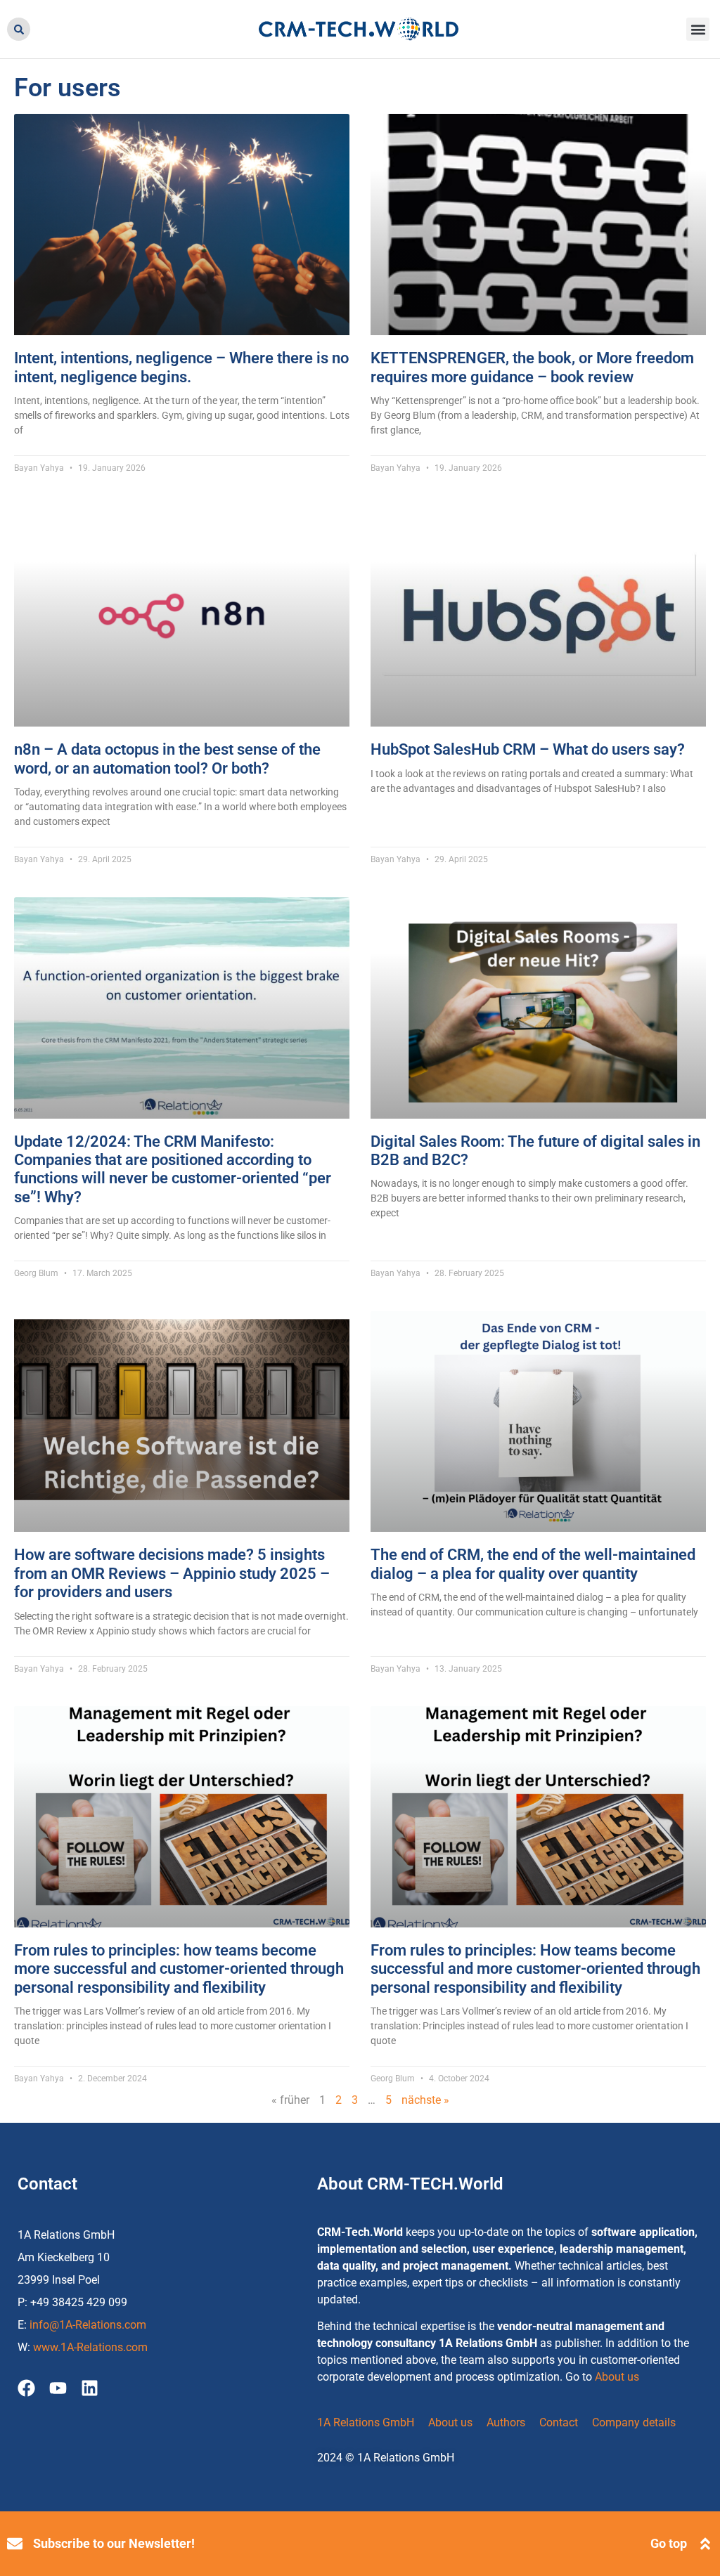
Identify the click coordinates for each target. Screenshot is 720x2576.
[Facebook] (26, 2388)
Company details (634, 2422)
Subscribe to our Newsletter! (114, 2543)
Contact (559, 2422)
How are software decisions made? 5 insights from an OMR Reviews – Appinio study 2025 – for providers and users (172, 1573)
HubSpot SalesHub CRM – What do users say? (528, 749)
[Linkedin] (90, 2388)
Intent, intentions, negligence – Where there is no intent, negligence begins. (181, 367)
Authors (506, 2422)
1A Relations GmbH (366, 2422)
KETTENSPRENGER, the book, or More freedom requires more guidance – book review (532, 367)
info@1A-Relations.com (88, 2325)
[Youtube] (58, 2388)
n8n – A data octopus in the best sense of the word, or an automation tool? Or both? (167, 759)
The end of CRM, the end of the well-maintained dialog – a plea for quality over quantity (533, 1564)
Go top (669, 2543)
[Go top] (705, 2544)
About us (617, 2377)
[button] (19, 29)
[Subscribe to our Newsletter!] (15, 2544)
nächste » (425, 2100)
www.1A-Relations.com (90, 2347)
